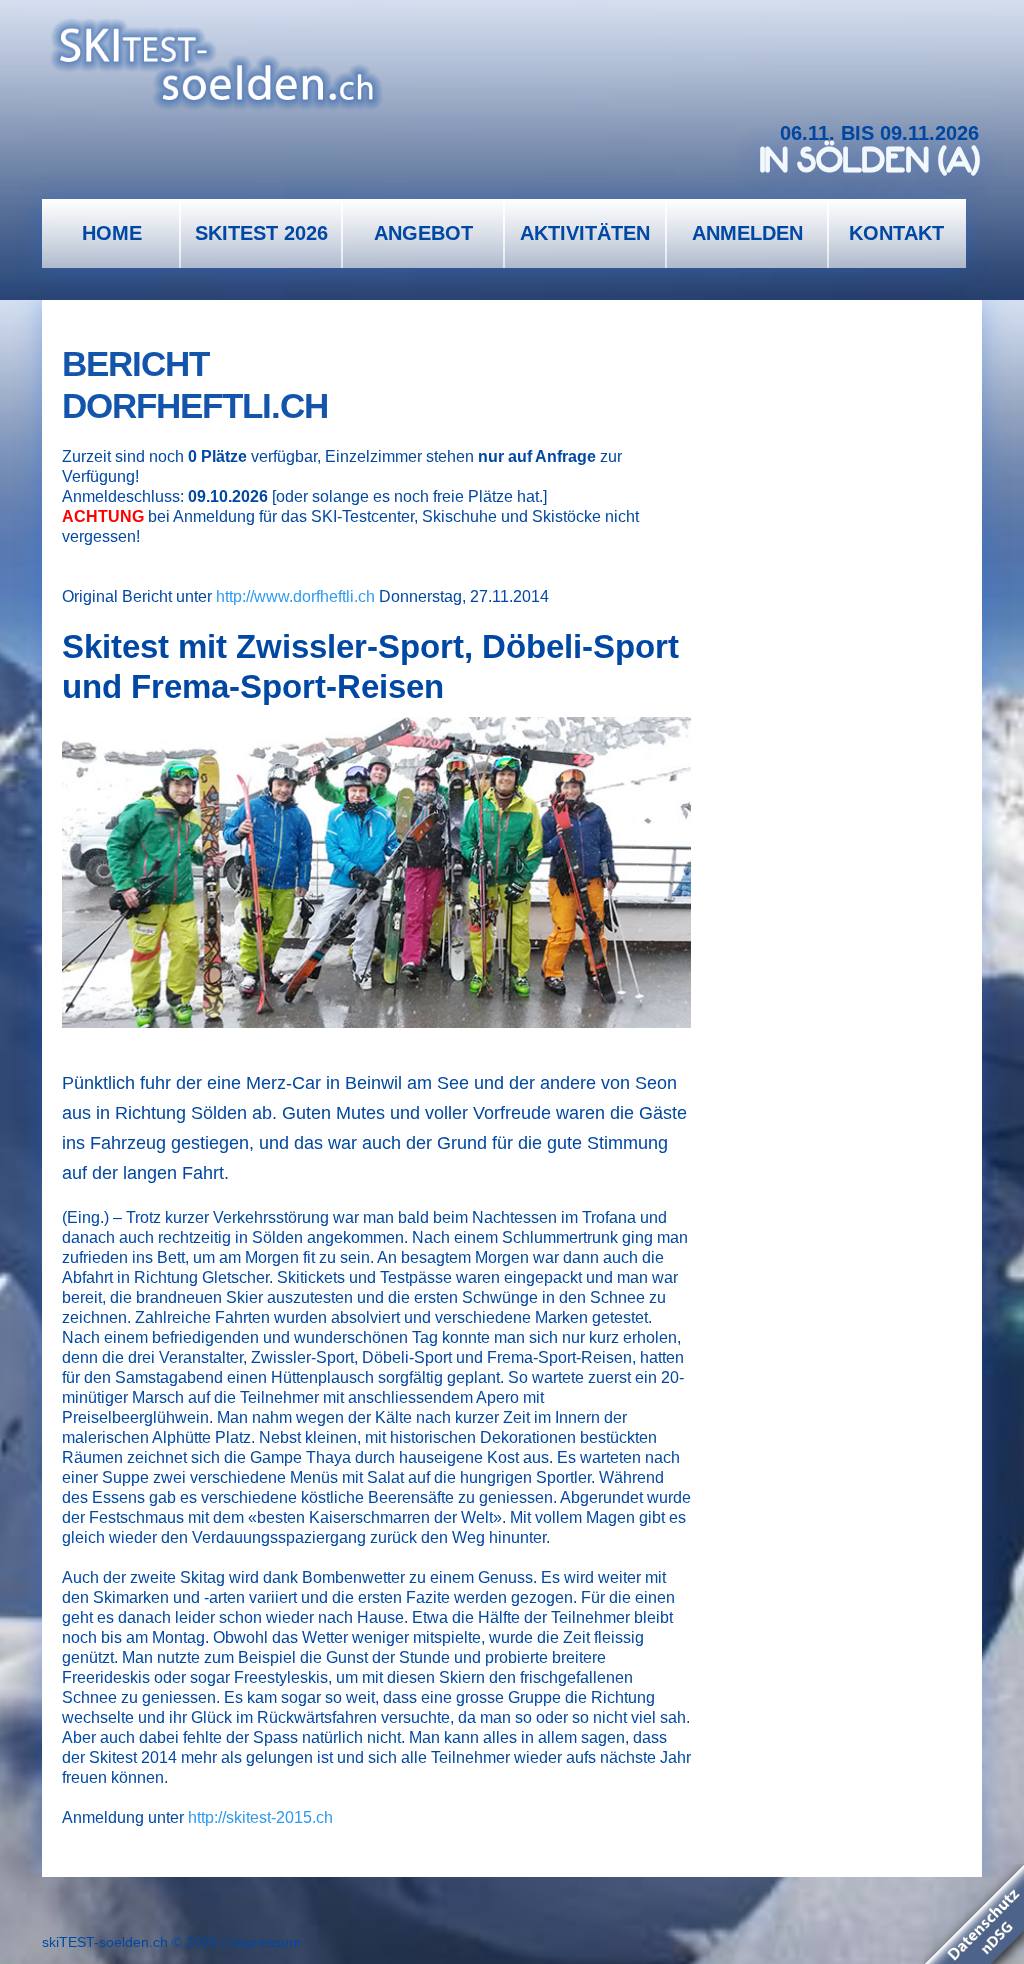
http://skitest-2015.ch (260, 1817)
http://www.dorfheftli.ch (295, 596)
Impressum (265, 1942)
